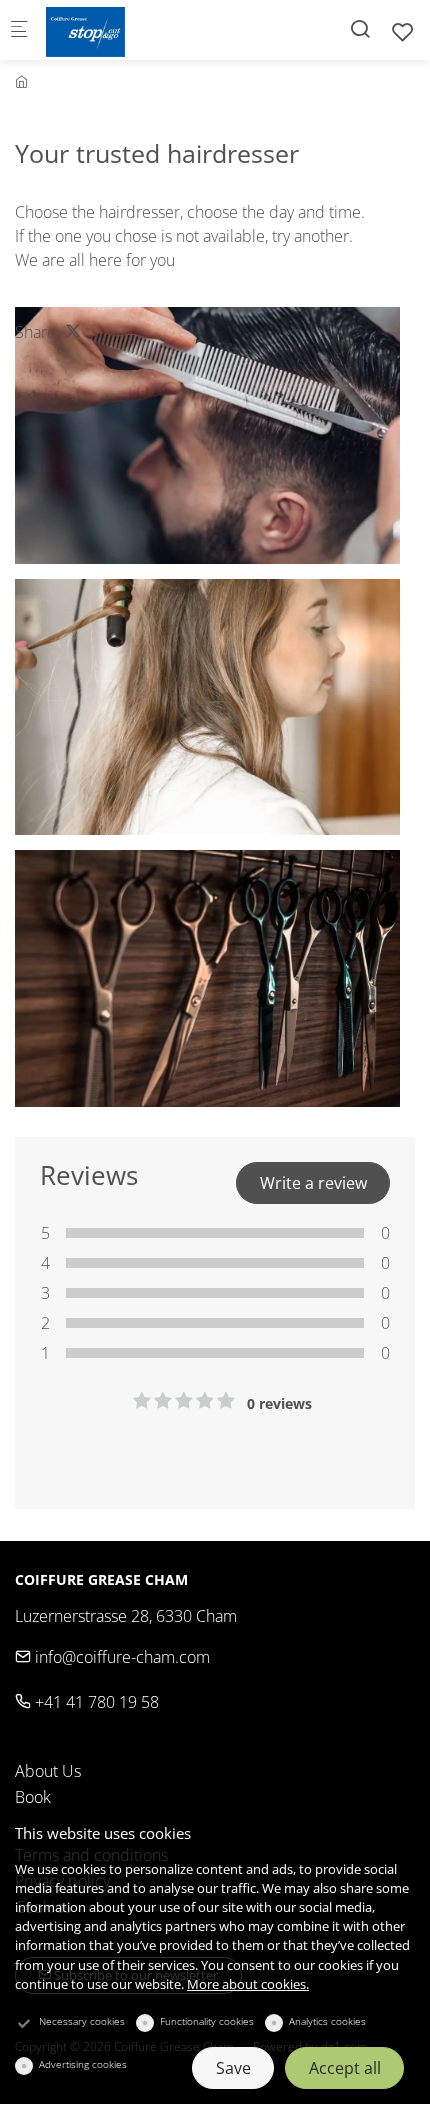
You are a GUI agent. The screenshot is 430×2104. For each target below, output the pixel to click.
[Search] (360, 28)
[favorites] (403, 31)
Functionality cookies (207, 2021)
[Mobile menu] (19, 30)
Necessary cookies (82, 2021)
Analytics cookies (327, 2021)
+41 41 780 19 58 (95, 1702)
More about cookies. (248, 1984)
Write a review (313, 1183)
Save (233, 2068)
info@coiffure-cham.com (120, 1657)
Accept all (345, 2068)
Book (33, 1797)
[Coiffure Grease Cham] (126, 30)
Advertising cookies (83, 2064)
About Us (48, 1771)
